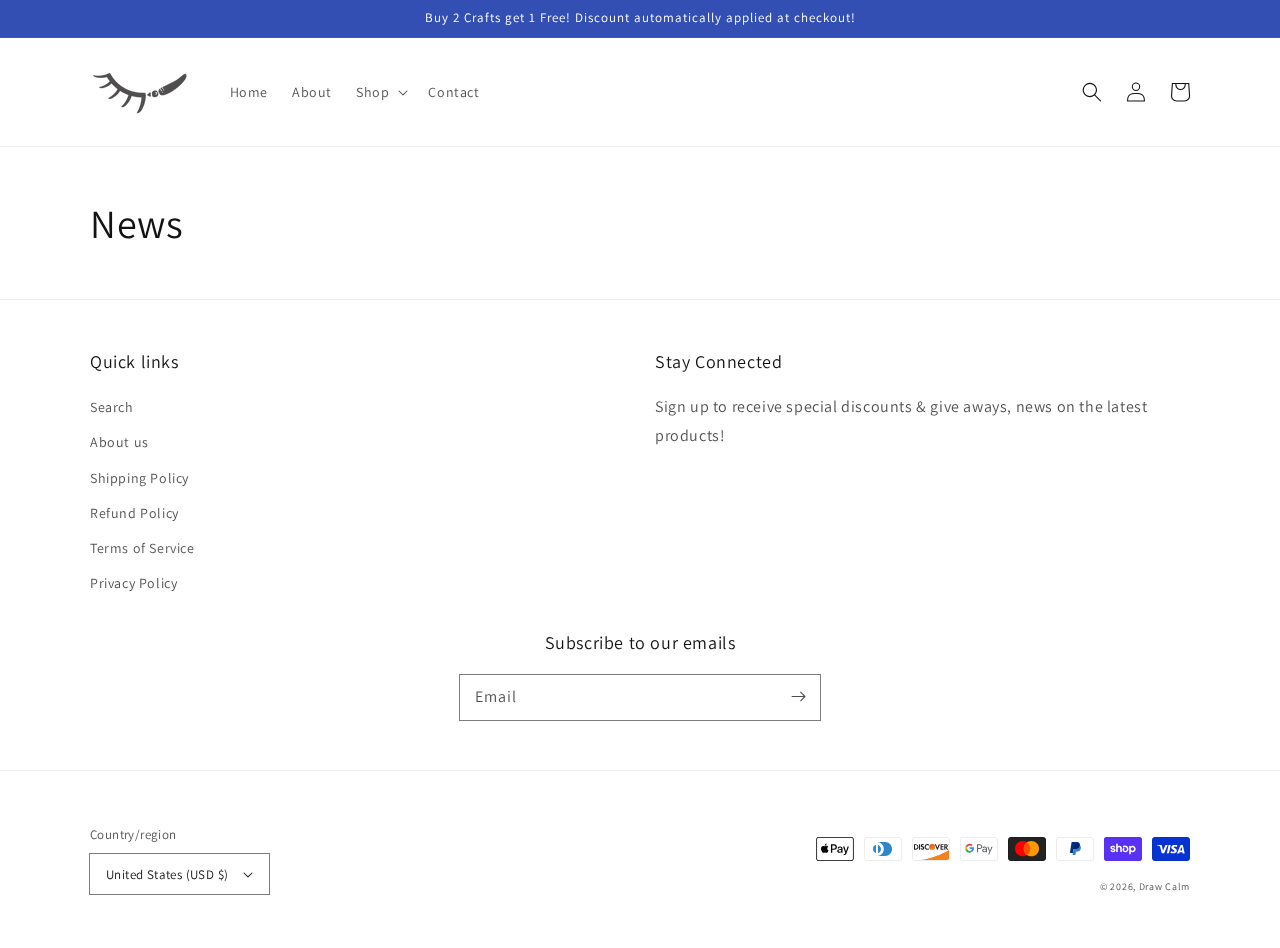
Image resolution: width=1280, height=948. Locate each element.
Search (112, 407)
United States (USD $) (167, 874)
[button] (380, 92)
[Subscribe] (798, 697)
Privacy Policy (133, 583)
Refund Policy (134, 513)
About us (119, 442)
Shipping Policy (139, 478)
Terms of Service (142, 548)
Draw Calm (1164, 886)
